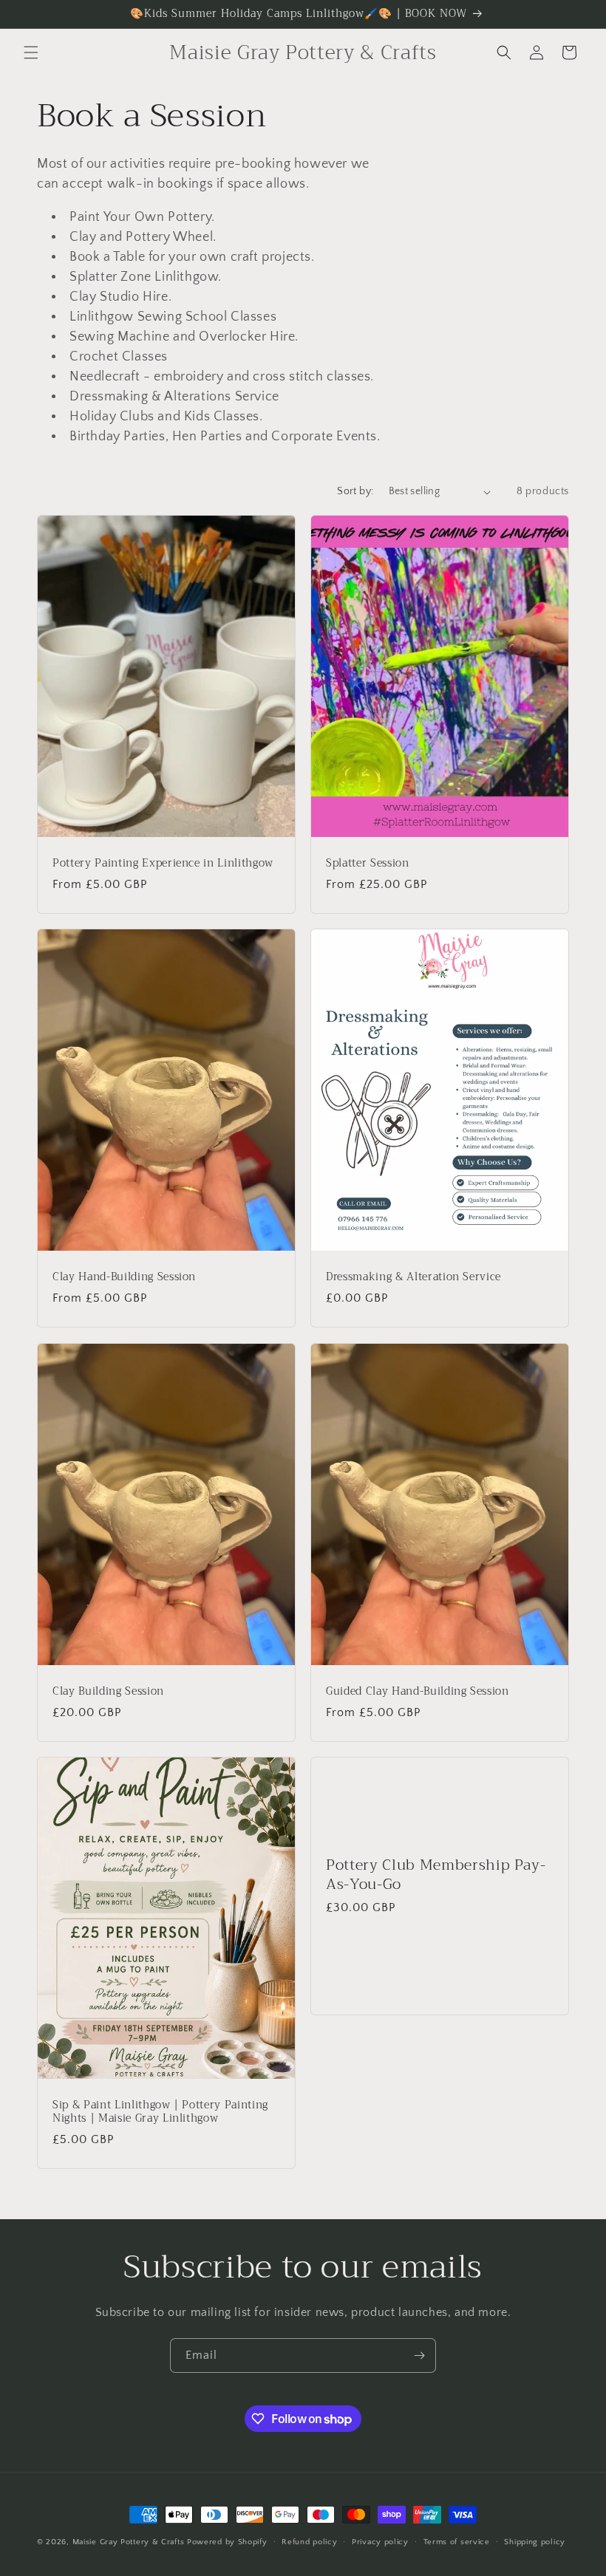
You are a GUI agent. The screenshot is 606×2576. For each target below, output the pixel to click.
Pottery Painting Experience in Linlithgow (163, 864)
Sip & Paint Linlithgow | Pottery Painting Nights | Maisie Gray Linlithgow (160, 2112)
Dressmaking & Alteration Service (413, 1277)
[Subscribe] (419, 2355)
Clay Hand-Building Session (124, 1277)
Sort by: (355, 491)
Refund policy (309, 2542)
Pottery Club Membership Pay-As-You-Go (436, 1874)
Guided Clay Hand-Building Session (418, 1692)
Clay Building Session (108, 1692)
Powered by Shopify (227, 2542)
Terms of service (457, 2542)
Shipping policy (535, 2542)
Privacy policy (380, 2542)
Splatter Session (368, 864)
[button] (31, 52)
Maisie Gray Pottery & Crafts (129, 2542)
